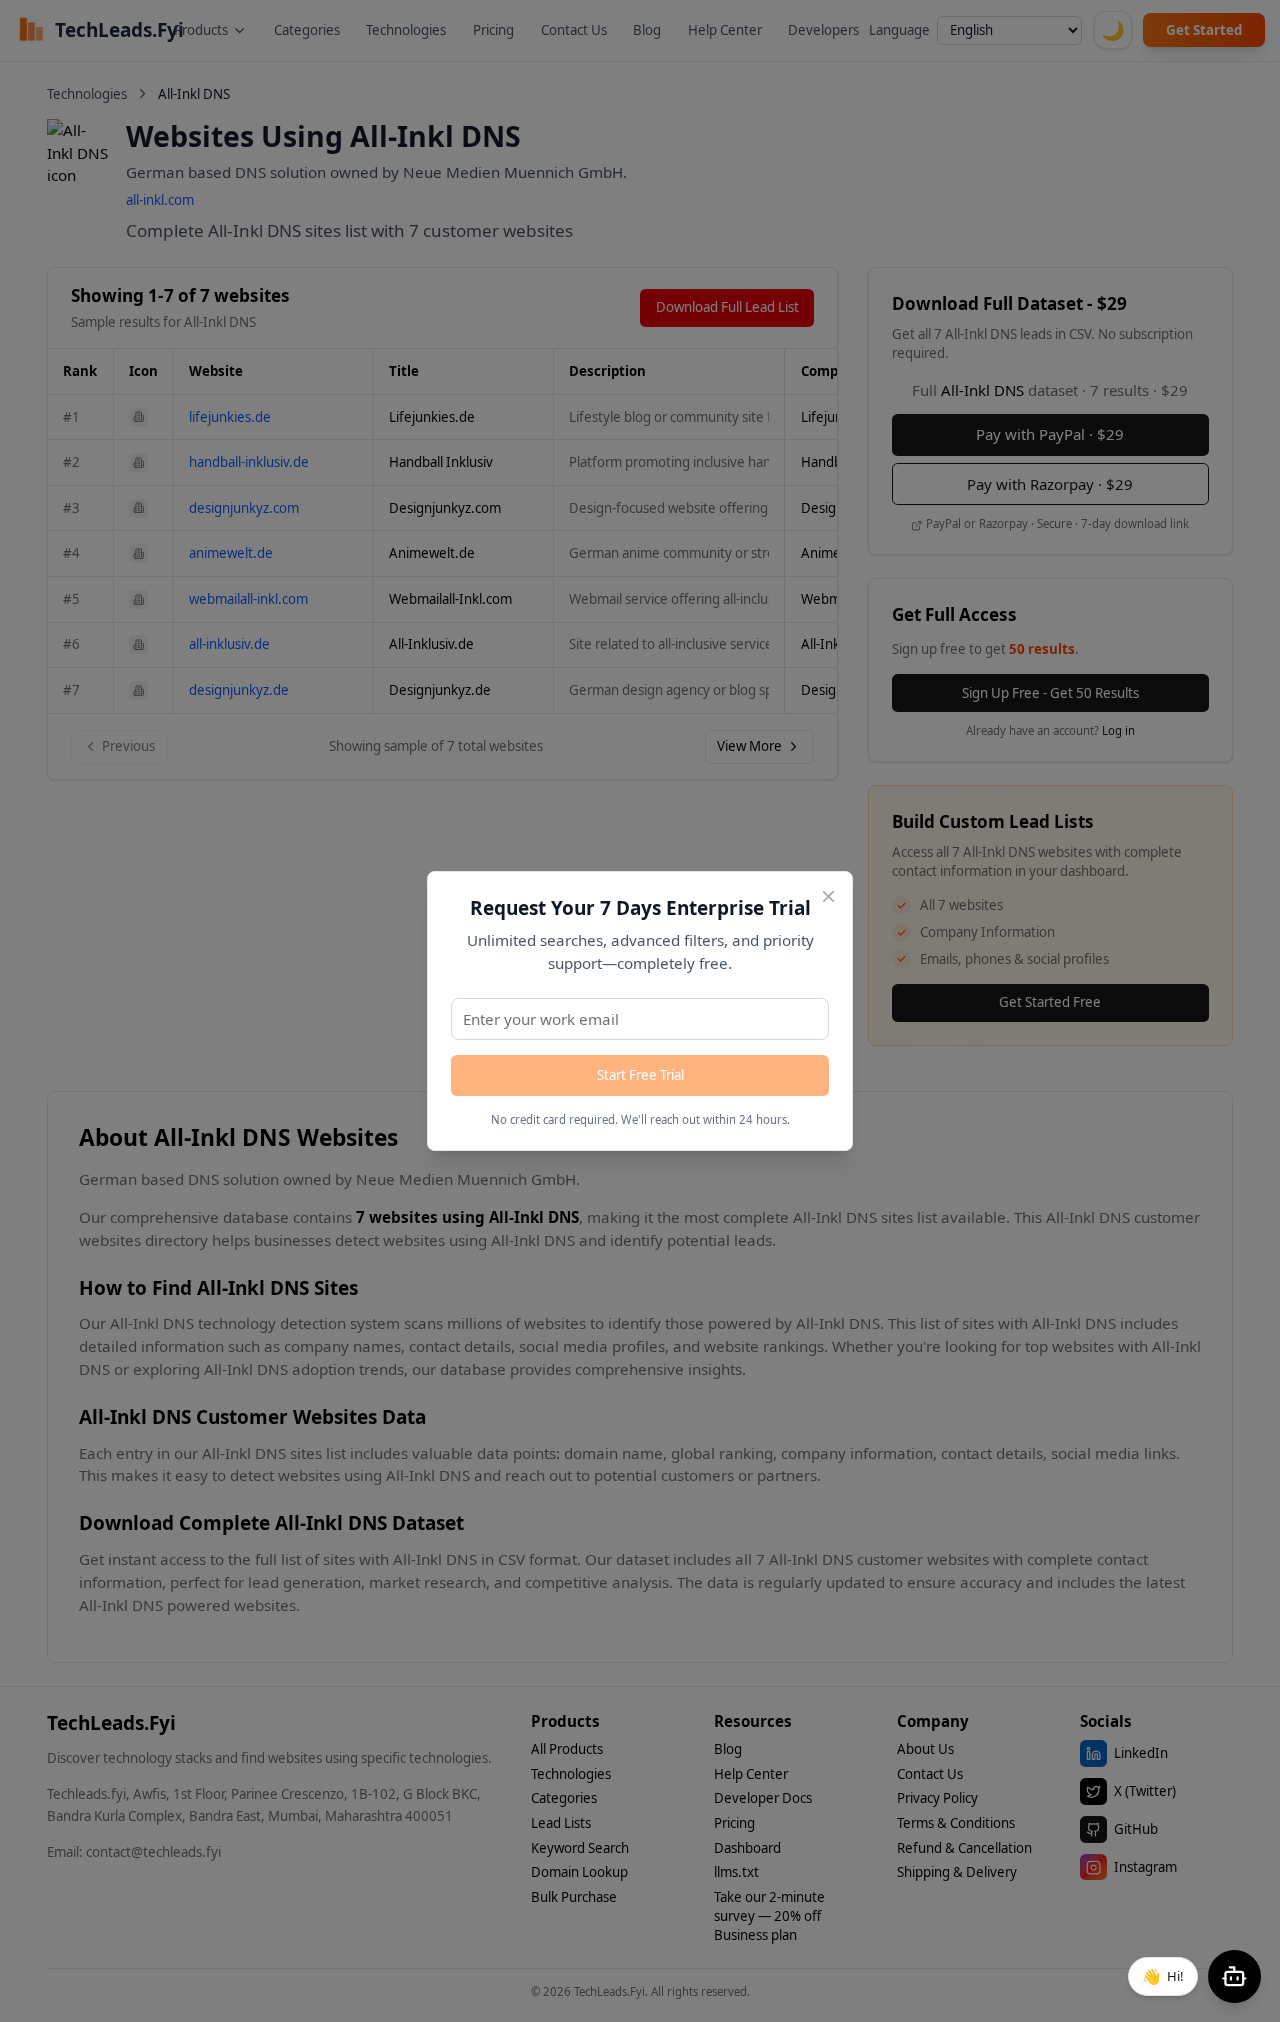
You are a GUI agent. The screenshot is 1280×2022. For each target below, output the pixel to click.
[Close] (828, 896)
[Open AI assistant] (1234, 1976)
